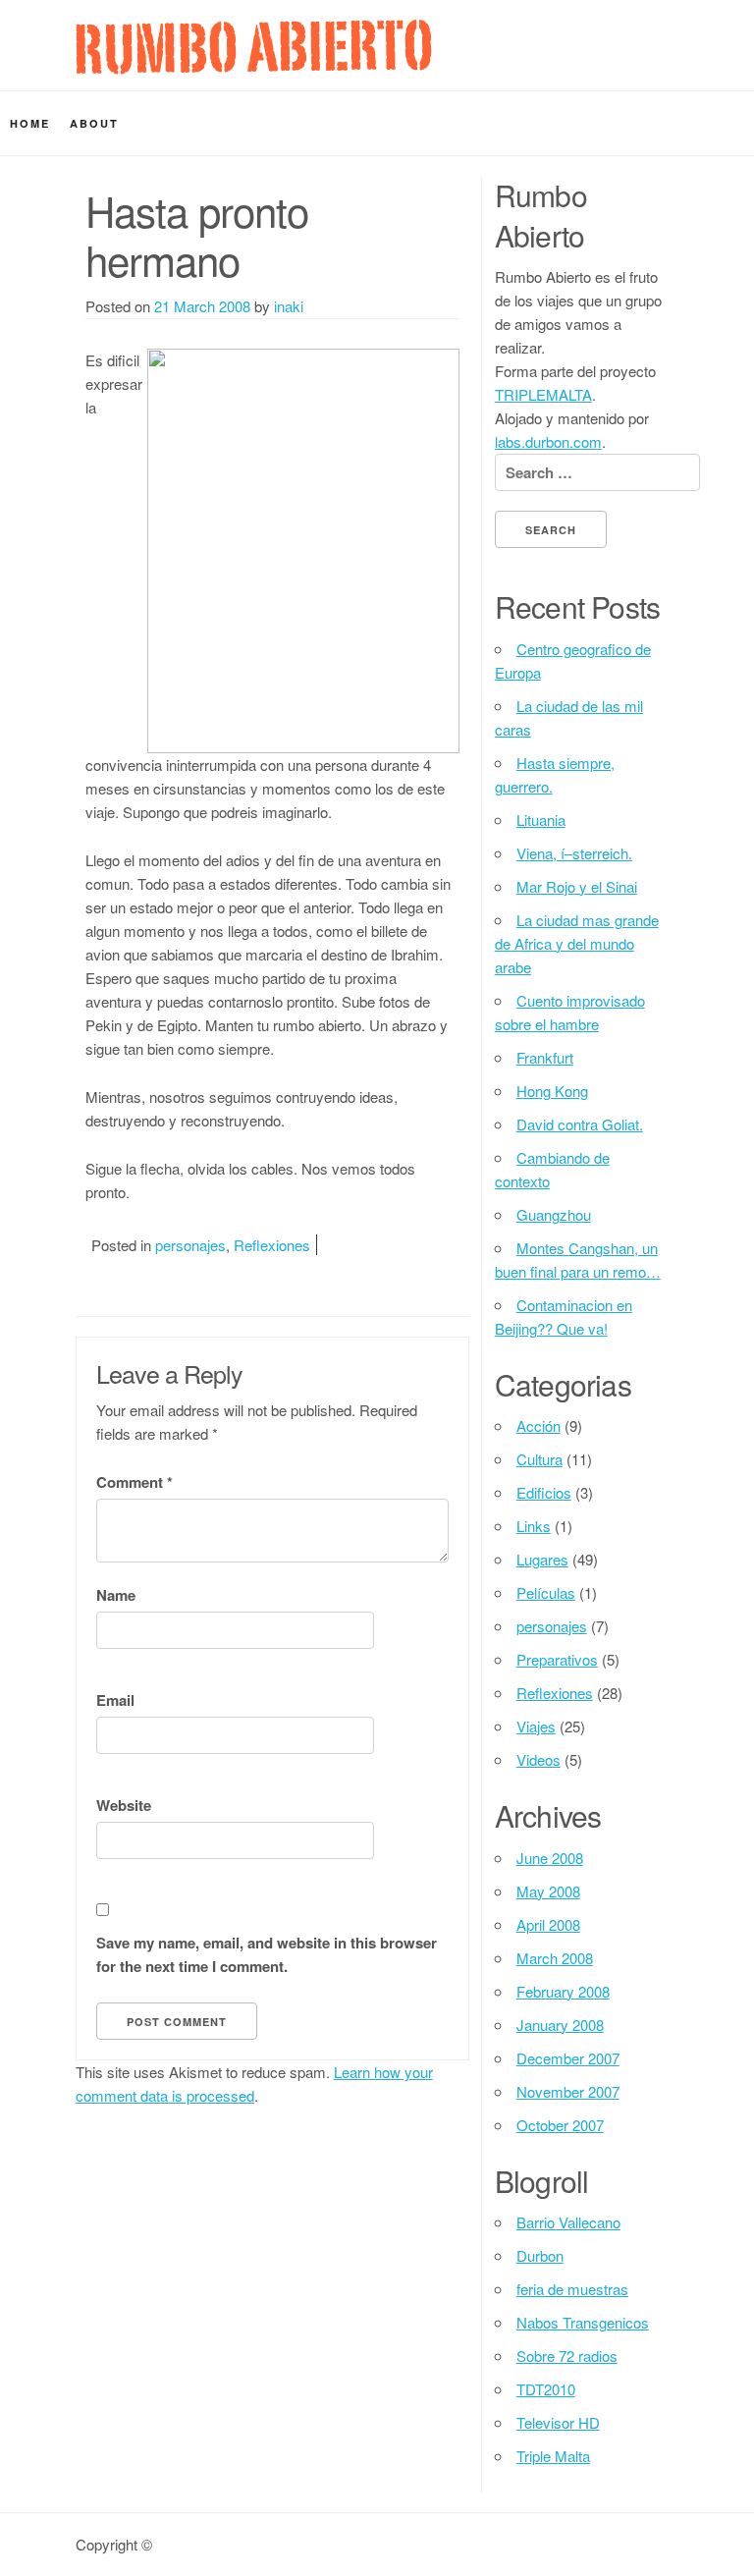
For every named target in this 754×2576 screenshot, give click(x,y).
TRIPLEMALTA (543, 394)
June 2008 (550, 1858)
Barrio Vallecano (568, 2222)
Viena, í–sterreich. (574, 853)
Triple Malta (553, 2456)
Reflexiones (272, 1245)
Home (30, 123)
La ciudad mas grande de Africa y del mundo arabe (577, 943)
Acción (539, 1425)
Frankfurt (545, 1057)
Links (534, 1526)
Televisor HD (558, 2422)
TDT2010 (546, 2389)
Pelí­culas (546, 1592)
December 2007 (568, 2058)
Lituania (541, 820)
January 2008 (560, 2025)
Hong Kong (552, 1091)
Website (124, 1805)
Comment (135, 1482)
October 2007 (560, 2125)
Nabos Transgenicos (583, 2322)
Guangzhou (554, 1214)
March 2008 (555, 1958)
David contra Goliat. (580, 1124)
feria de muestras (572, 2289)
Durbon (540, 2255)
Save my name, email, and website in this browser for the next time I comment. (267, 1954)
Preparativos (557, 1659)
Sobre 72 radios (567, 2356)
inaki (289, 306)
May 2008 (548, 1891)
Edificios (544, 1492)
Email (115, 1700)
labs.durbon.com (548, 441)
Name (116, 1595)
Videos (539, 1759)
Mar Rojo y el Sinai (577, 886)
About (94, 123)
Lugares (542, 1559)
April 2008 (548, 1924)
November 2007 (568, 2091)
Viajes (536, 1726)
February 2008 (563, 1991)
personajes (190, 1245)
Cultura (539, 1459)
